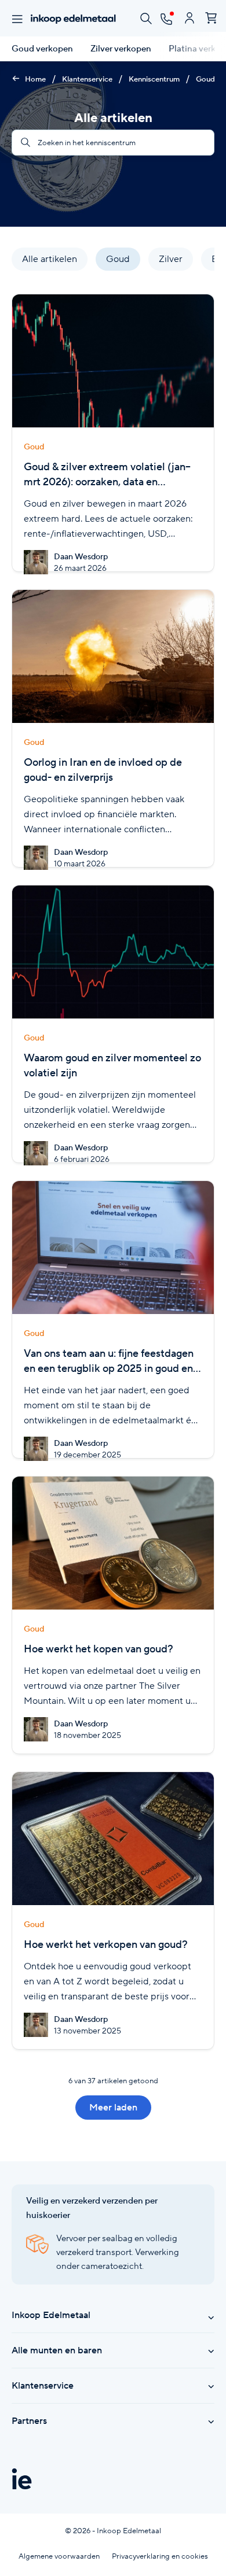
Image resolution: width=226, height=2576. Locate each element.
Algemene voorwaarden (59, 2556)
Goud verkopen (42, 49)
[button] (195, 261)
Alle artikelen (50, 259)
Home (34, 79)
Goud (205, 79)
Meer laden (113, 2107)
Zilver (171, 259)
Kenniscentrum (154, 79)
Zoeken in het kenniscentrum (86, 143)
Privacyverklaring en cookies (160, 2556)
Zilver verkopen (121, 49)
